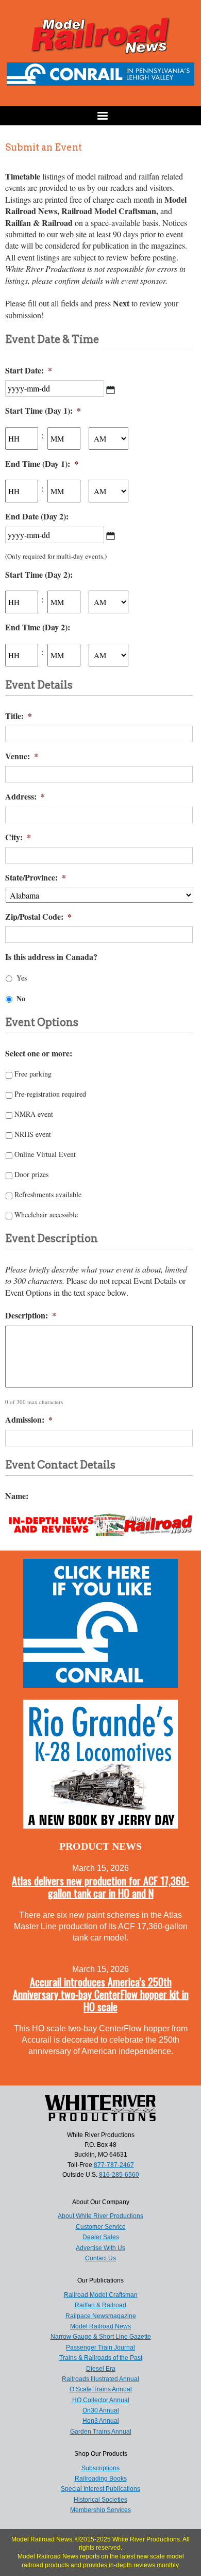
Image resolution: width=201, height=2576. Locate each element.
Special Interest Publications (100, 2489)
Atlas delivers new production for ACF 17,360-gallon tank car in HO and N (100, 1887)
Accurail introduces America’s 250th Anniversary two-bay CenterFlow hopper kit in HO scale (101, 1994)
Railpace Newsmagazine (101, 2316)
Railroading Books (101, 2479)
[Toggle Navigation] (100, 116)
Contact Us (100, 2258)
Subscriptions (100, 2468)
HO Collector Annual (101, 2400)
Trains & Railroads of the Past (101, 2358)
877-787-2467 (114, 2165)
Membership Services (100, 2510)
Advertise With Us (100, 2248)
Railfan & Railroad (100, 2305)
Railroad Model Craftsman (101, 2295)
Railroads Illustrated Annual (100, 2379)
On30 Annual (101, 2410)
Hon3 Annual (101, 2421)
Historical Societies (100, 2500)
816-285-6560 (119, 2175)
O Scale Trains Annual (101, 2389)
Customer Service (101, 2227)
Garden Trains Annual (101, 2432)
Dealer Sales (101, 2237)
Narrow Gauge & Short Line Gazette (101, 2337)
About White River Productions (100, 2216)
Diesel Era (101, 2369)
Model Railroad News (100, 2326)
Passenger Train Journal (100, 2347)
